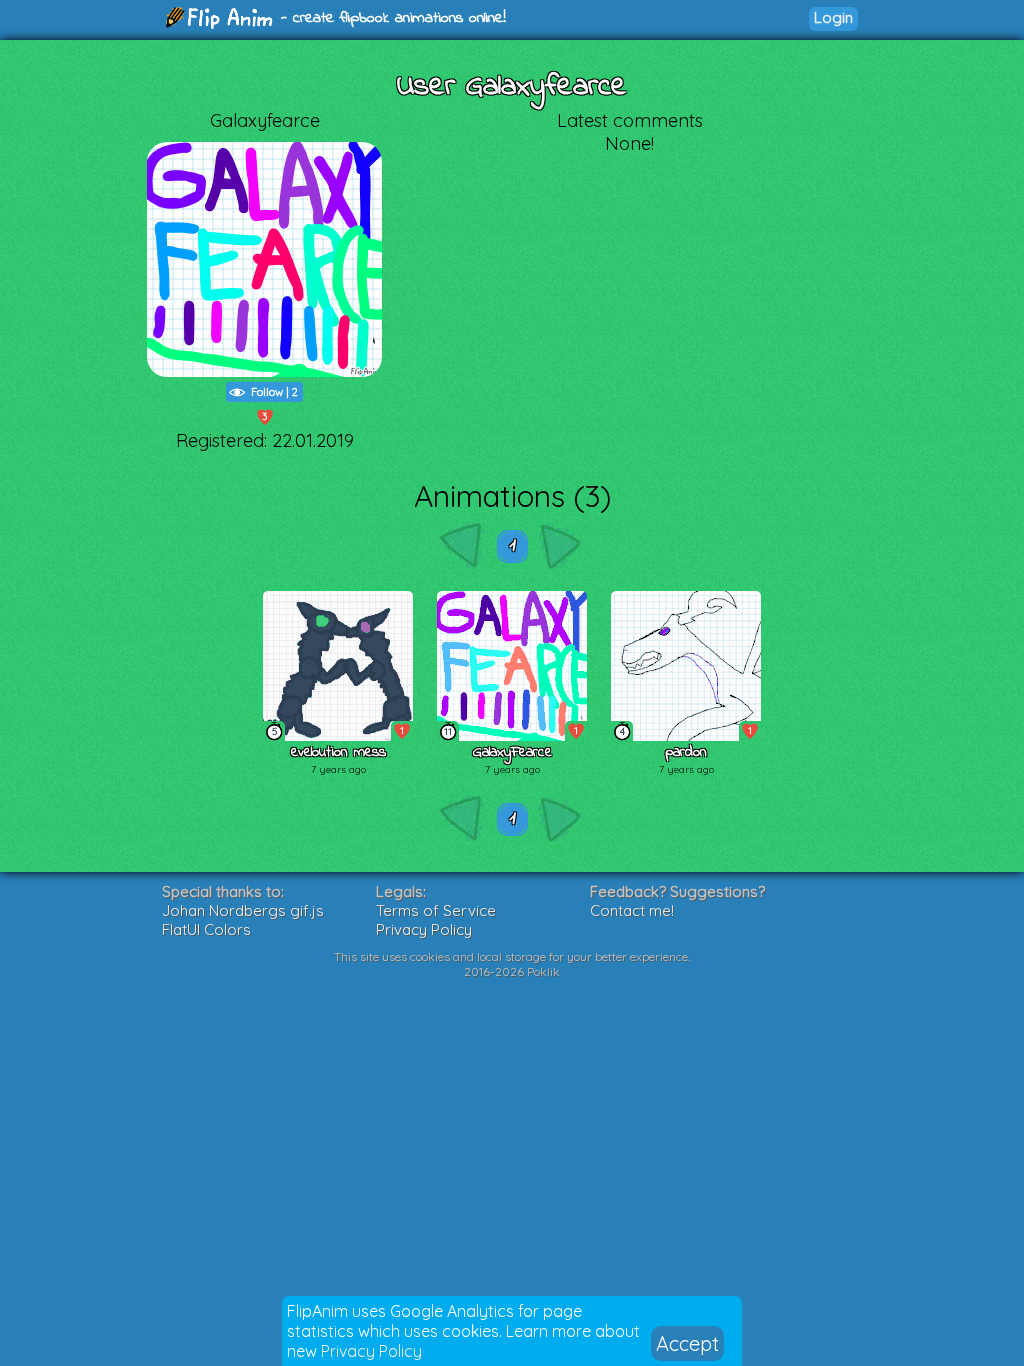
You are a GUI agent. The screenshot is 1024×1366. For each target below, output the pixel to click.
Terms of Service (436, 910)
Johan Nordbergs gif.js (243, 910)
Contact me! (632, 910)
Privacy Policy (371, 1351)
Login (833, 17)
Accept (687, 1343)
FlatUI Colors (206, 929)
